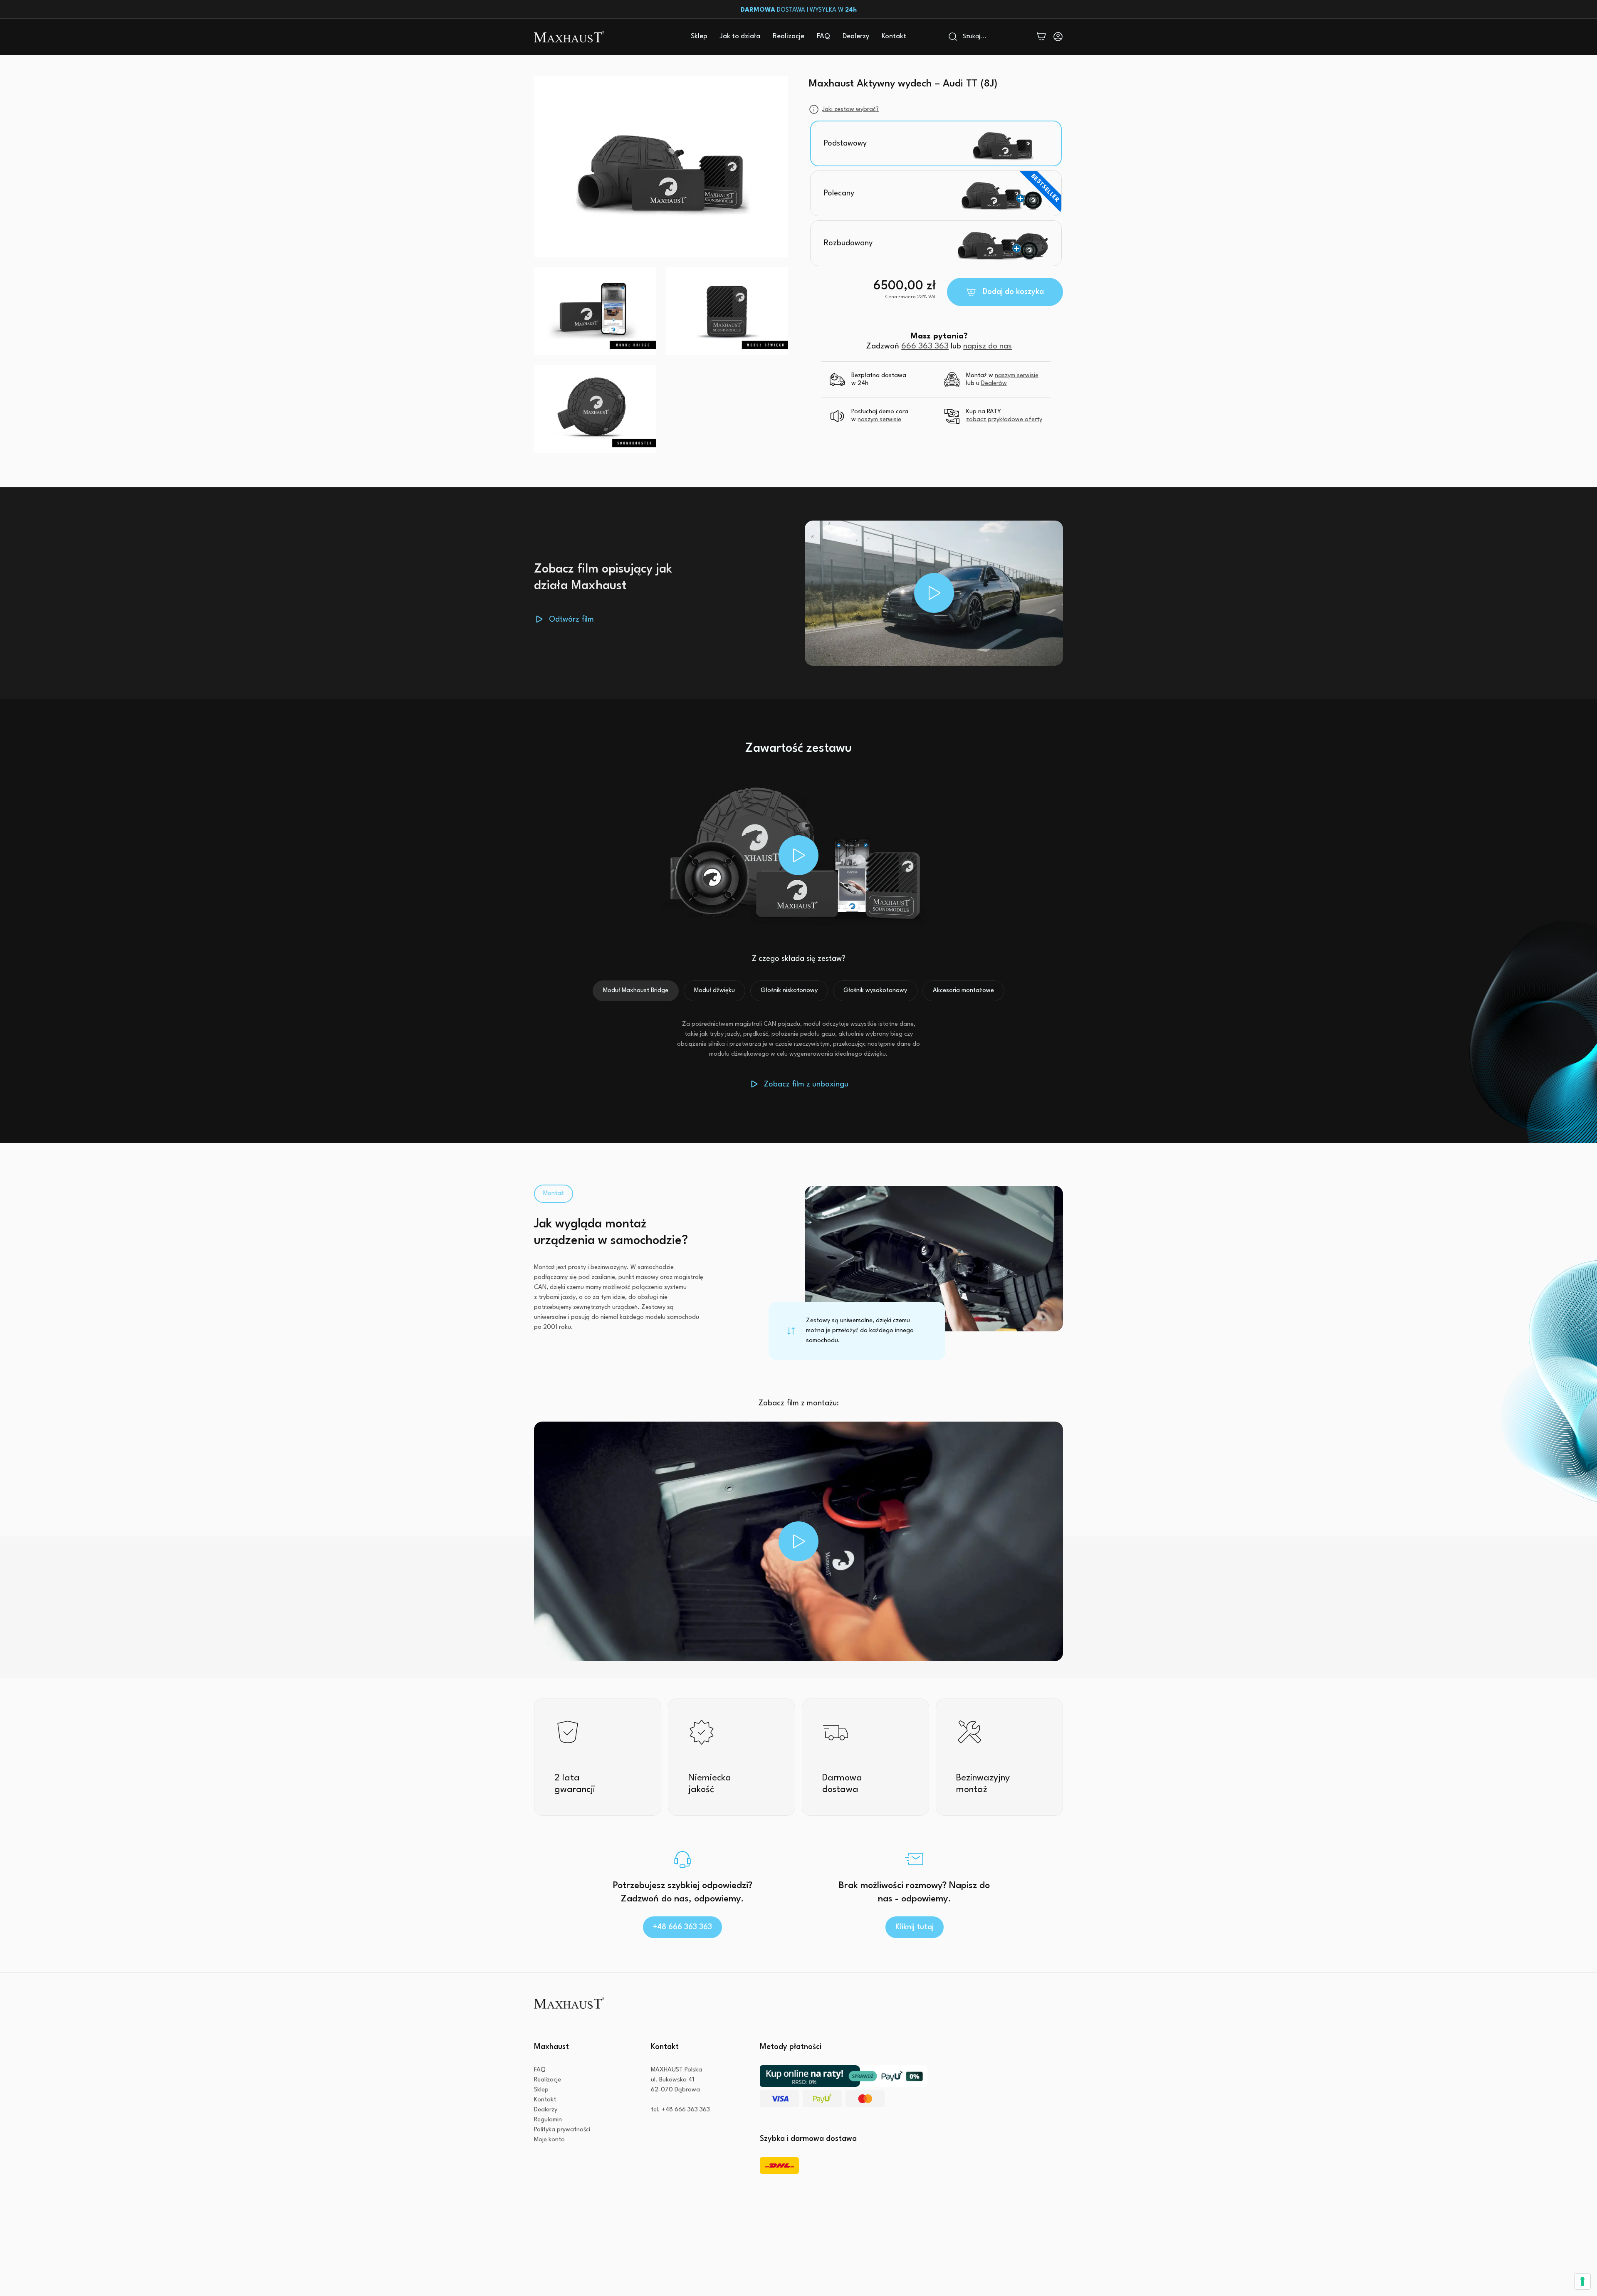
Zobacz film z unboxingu (806, 1084)
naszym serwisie (1017, 376)
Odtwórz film (571, 620)
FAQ (823, 36)
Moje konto (549, 2140)
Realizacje (789, 36)
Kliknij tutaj (915, 1927)
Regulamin (548, 2120)
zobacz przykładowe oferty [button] (1004, 420)
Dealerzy (856, 36)
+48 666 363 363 (682, 1927)
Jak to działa (740, 36)
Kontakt (894, 36)
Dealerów (994, 384)
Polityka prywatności (562, 2130)
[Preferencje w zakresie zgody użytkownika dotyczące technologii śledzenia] (1582, 2281)
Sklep (699, 36)
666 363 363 (925, 346)
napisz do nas (988, 346)
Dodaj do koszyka (1013, 292)
